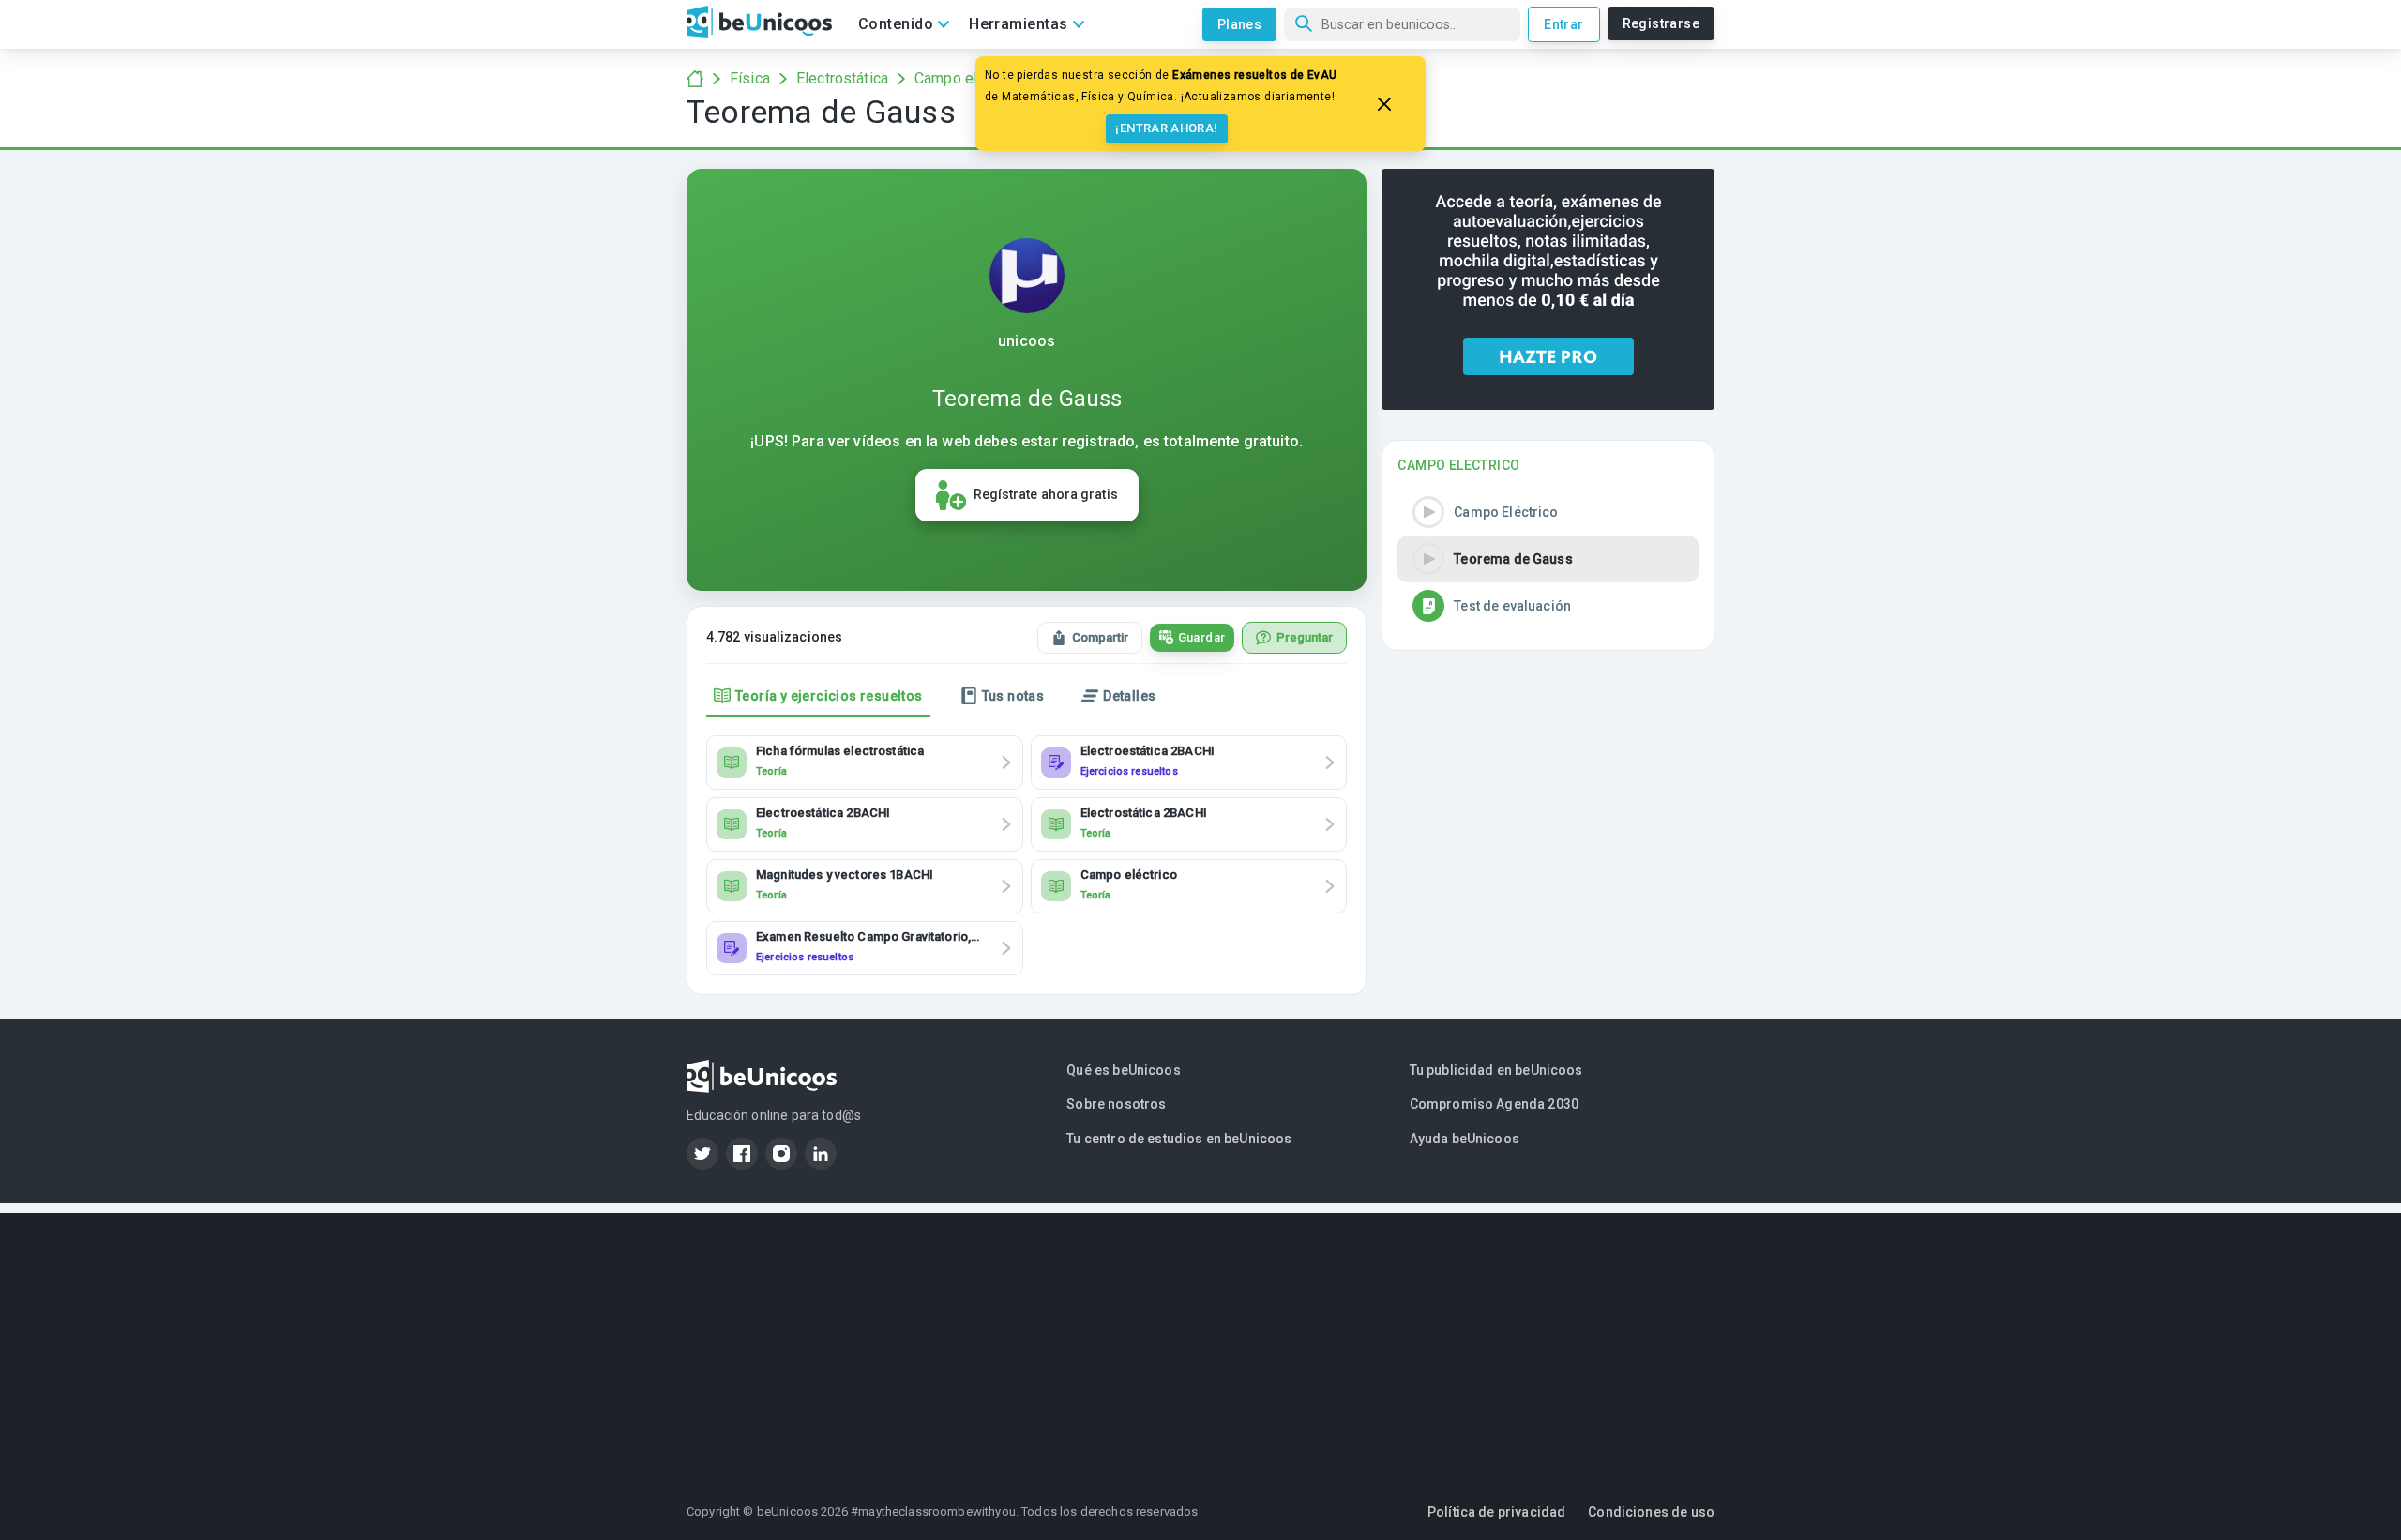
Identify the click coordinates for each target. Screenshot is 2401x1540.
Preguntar (1305, 637)
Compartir (1100, 637)
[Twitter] (702, 1154)
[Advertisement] (1200, 1344)
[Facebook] (742, 1154)
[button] (1548, 512)
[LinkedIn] (821, 1154)
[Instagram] (781, 1154)
